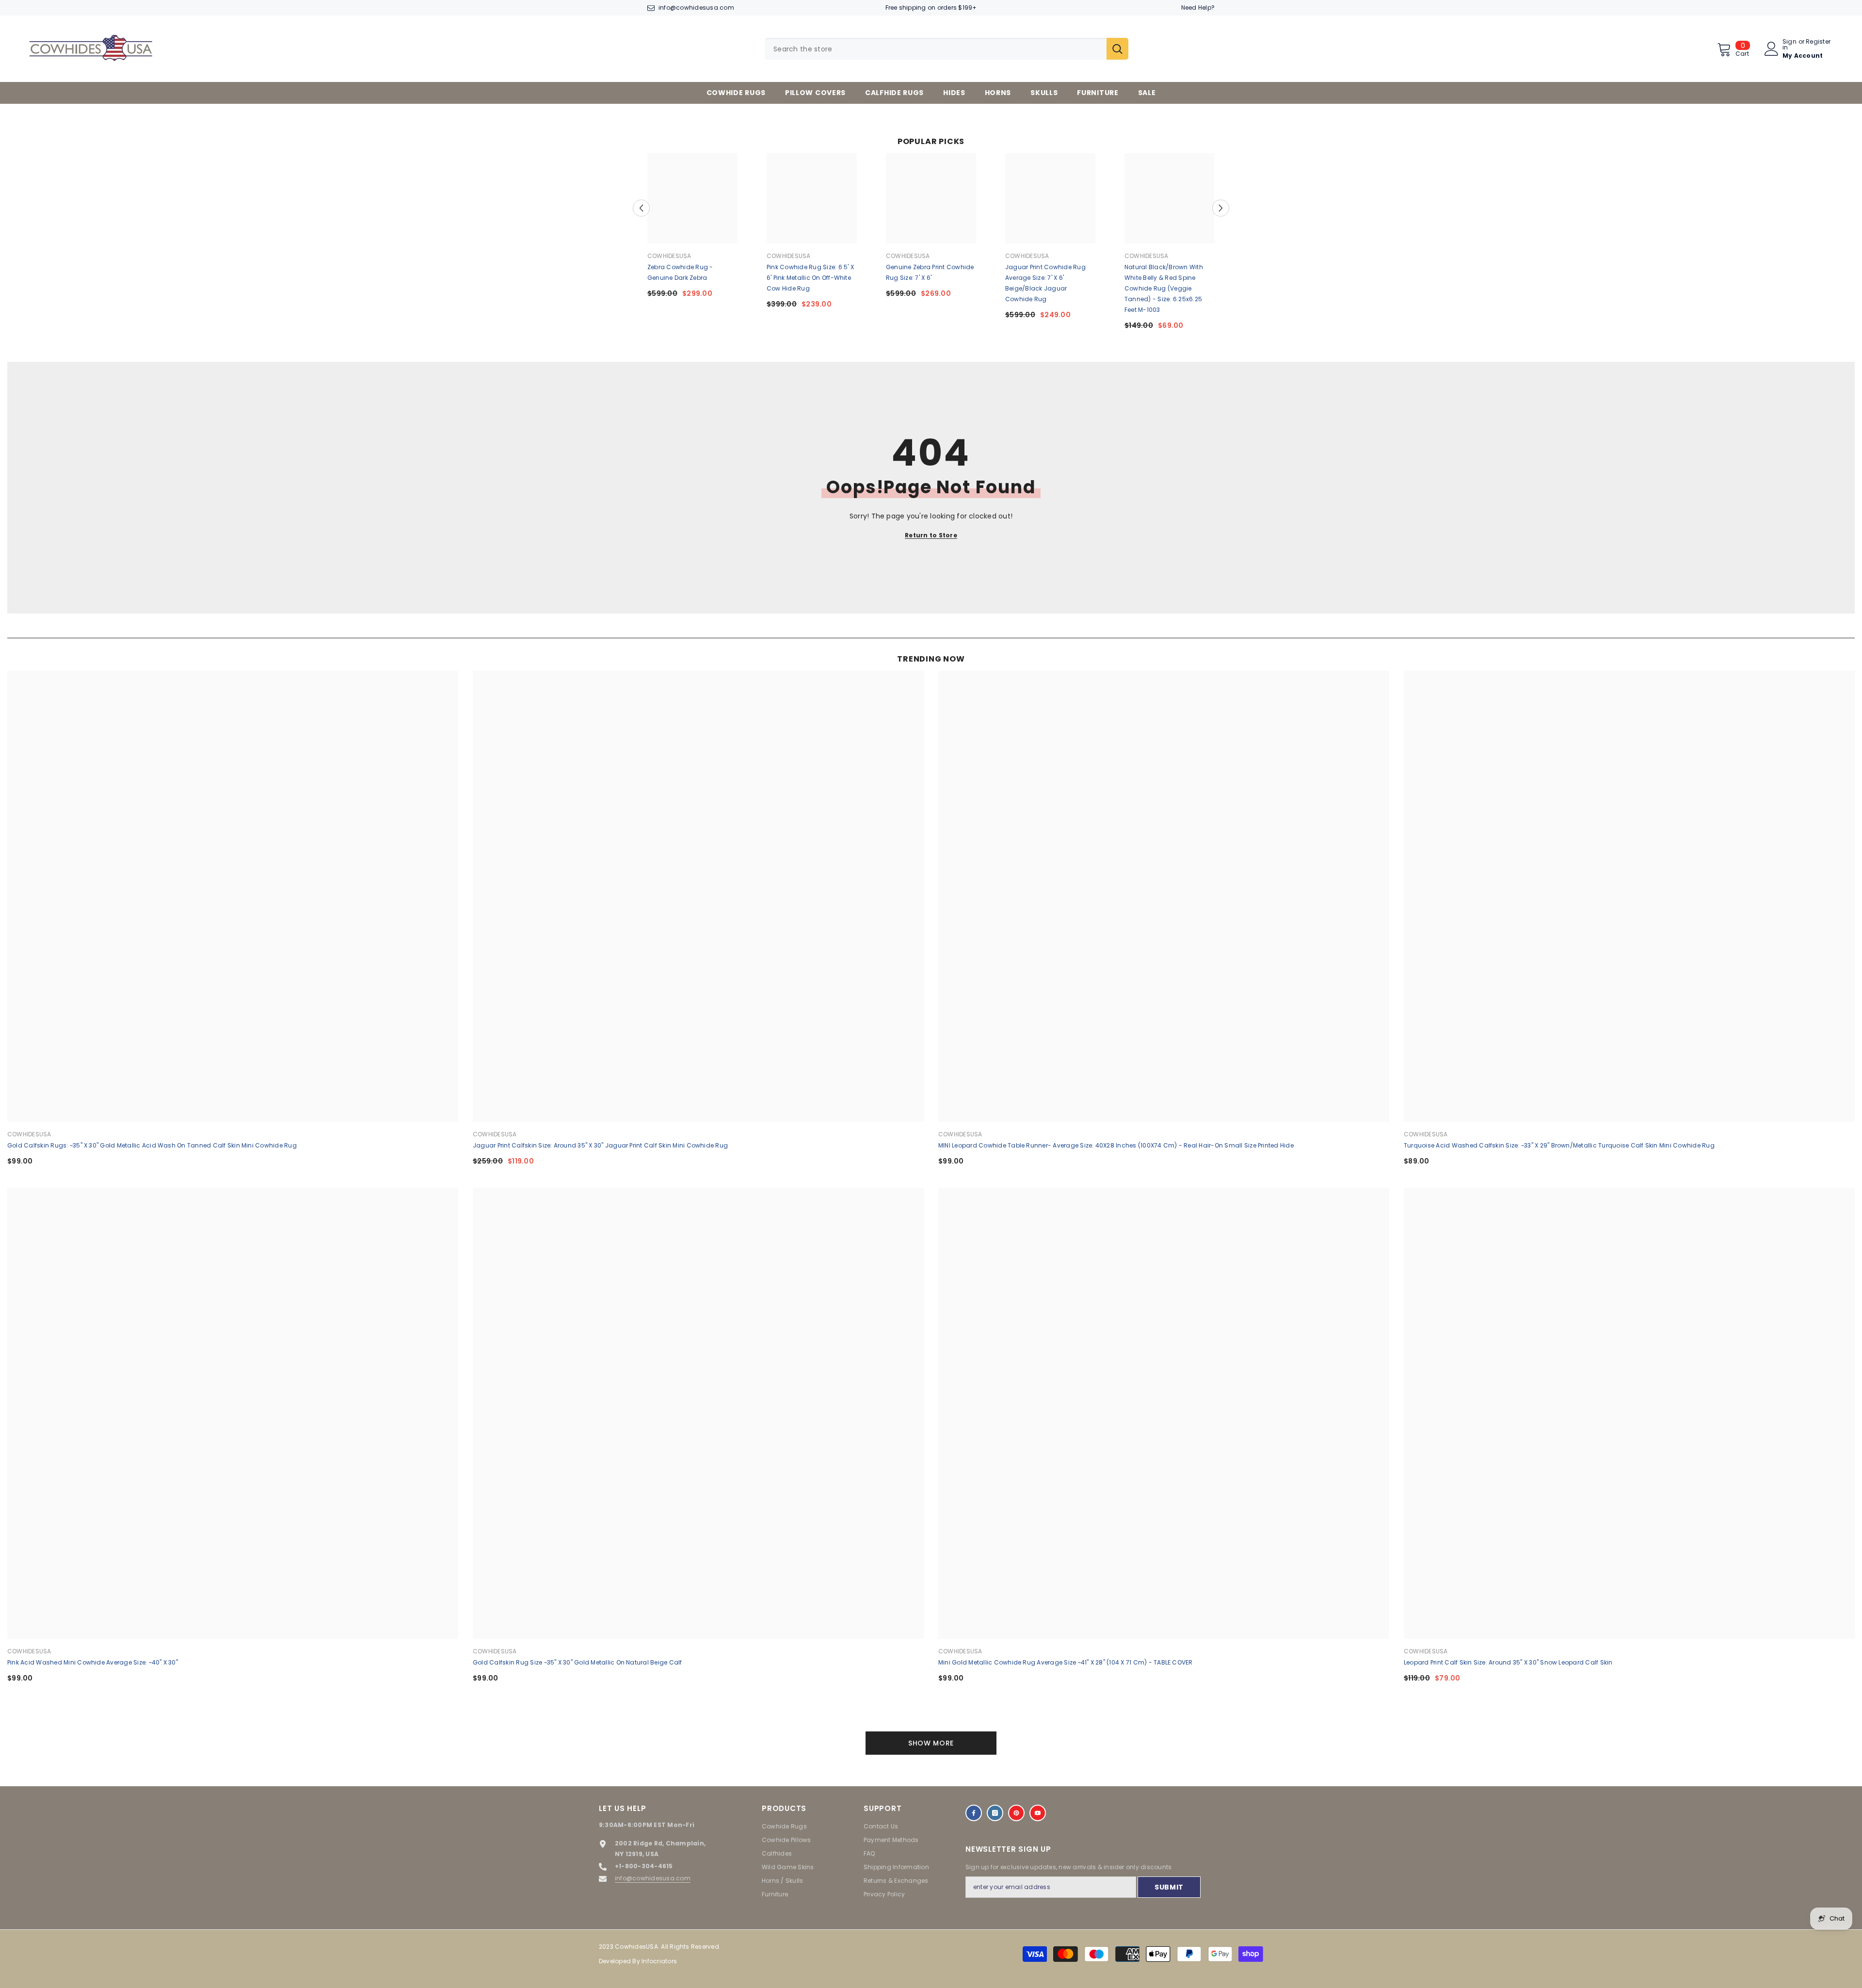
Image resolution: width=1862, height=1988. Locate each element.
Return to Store (931, 535)
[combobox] (936, 49)
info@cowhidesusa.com (696, 8)
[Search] (947, 49)
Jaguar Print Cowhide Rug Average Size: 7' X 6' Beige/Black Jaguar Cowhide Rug (1045, 283)
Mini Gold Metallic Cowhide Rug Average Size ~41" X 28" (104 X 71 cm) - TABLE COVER (1066, 1662)
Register (1818, 42)
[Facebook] (974, 1813)
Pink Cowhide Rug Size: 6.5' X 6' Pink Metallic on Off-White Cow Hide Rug (810, 278)
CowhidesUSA (669, 256)
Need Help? (1198, 8)
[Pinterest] (1016, 1813)
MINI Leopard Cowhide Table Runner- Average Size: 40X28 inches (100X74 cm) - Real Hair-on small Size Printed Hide (1116, 1145)
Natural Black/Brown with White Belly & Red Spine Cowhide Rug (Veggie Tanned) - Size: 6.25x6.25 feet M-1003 (1164, 288)
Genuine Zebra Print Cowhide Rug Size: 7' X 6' (930, 272)
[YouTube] (1038, 1813)
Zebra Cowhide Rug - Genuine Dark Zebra (680, 272)
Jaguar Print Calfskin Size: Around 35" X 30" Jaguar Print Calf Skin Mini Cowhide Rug (600, 1145)
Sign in (1790, 45)
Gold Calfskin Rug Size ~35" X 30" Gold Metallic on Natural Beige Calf (578, 1662)
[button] (641, 208)
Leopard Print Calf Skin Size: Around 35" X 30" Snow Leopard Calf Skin (1508, 1662)
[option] (692, 229)
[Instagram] (995, 1813)
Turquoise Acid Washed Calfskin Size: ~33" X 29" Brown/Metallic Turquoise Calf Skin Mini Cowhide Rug (1559, 1145)
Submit (1169, 1887)
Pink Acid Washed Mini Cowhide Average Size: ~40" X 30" (93, 1662)
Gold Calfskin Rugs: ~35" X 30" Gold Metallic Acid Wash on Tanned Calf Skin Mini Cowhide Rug (152, 1145)
